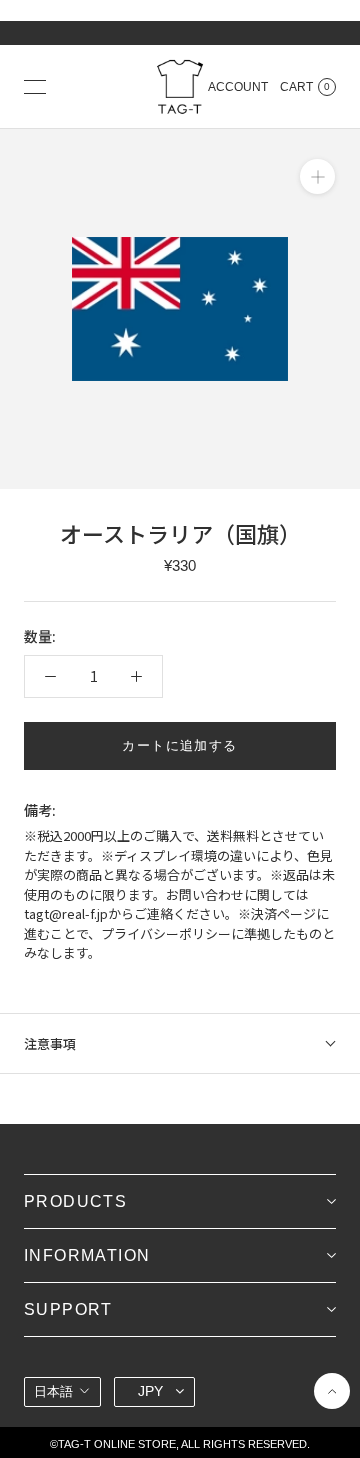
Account (238, 87)
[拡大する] (317, 176)
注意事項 (50, 1043)
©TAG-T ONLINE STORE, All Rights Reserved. (180, 1444)
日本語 (53, 1391)
